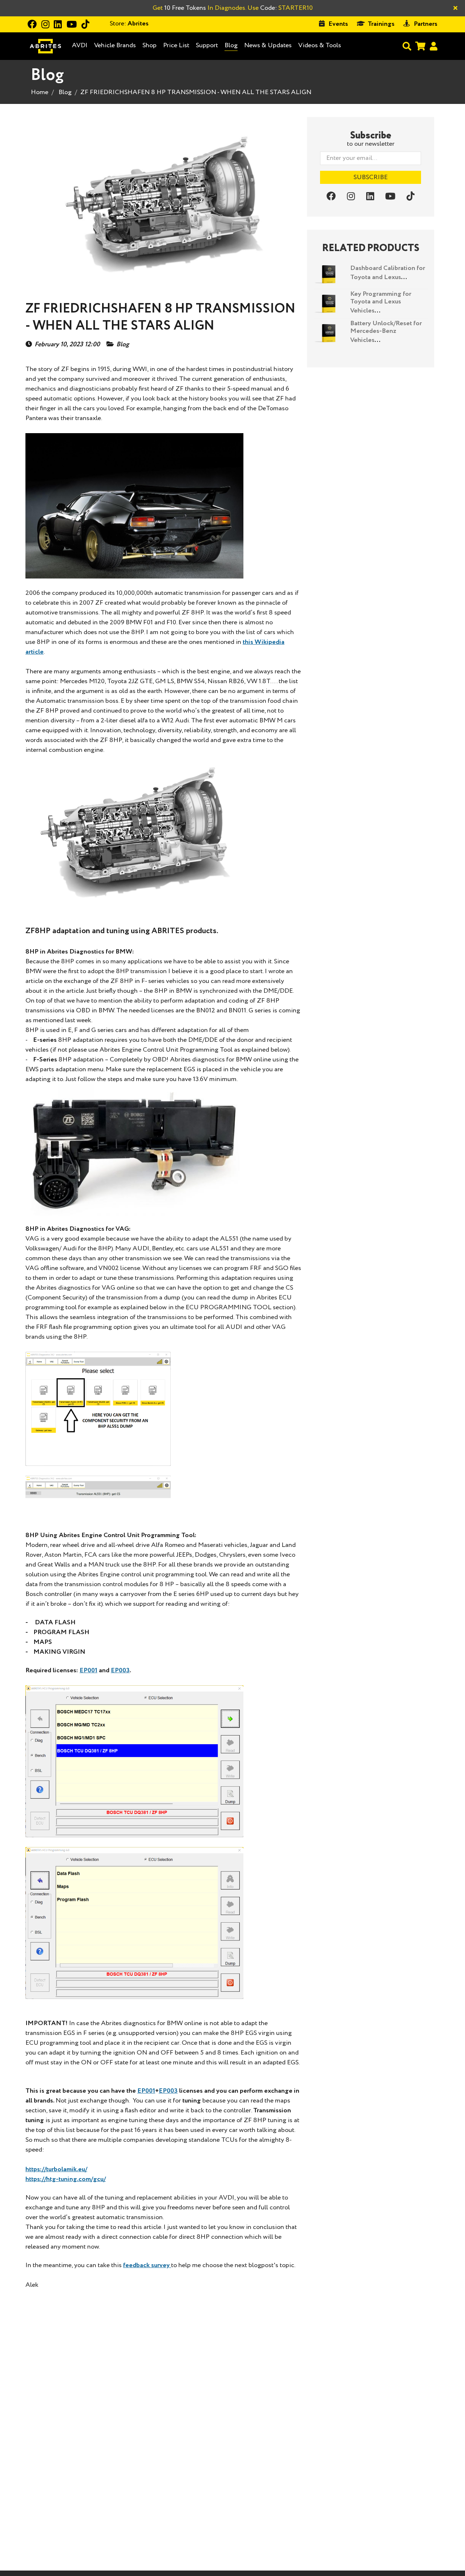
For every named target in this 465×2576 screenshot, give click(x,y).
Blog (231, 46)
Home (40, 92)
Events (338, 24)
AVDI (80, 46)
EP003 (120, 1670)
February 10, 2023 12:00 (67, 345)
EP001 (88, 1670)
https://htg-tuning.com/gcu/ (66, 2179)
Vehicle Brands (115, 46)
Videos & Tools (320, 45)
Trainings (381, 24)
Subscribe (371, 177)
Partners (426, 24)
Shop (149, 45)
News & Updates (268, 45)
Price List (176, 45)
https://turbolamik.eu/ (56, 2169)
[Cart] (420, 46)
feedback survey (147, 2265)
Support (207, 45)
